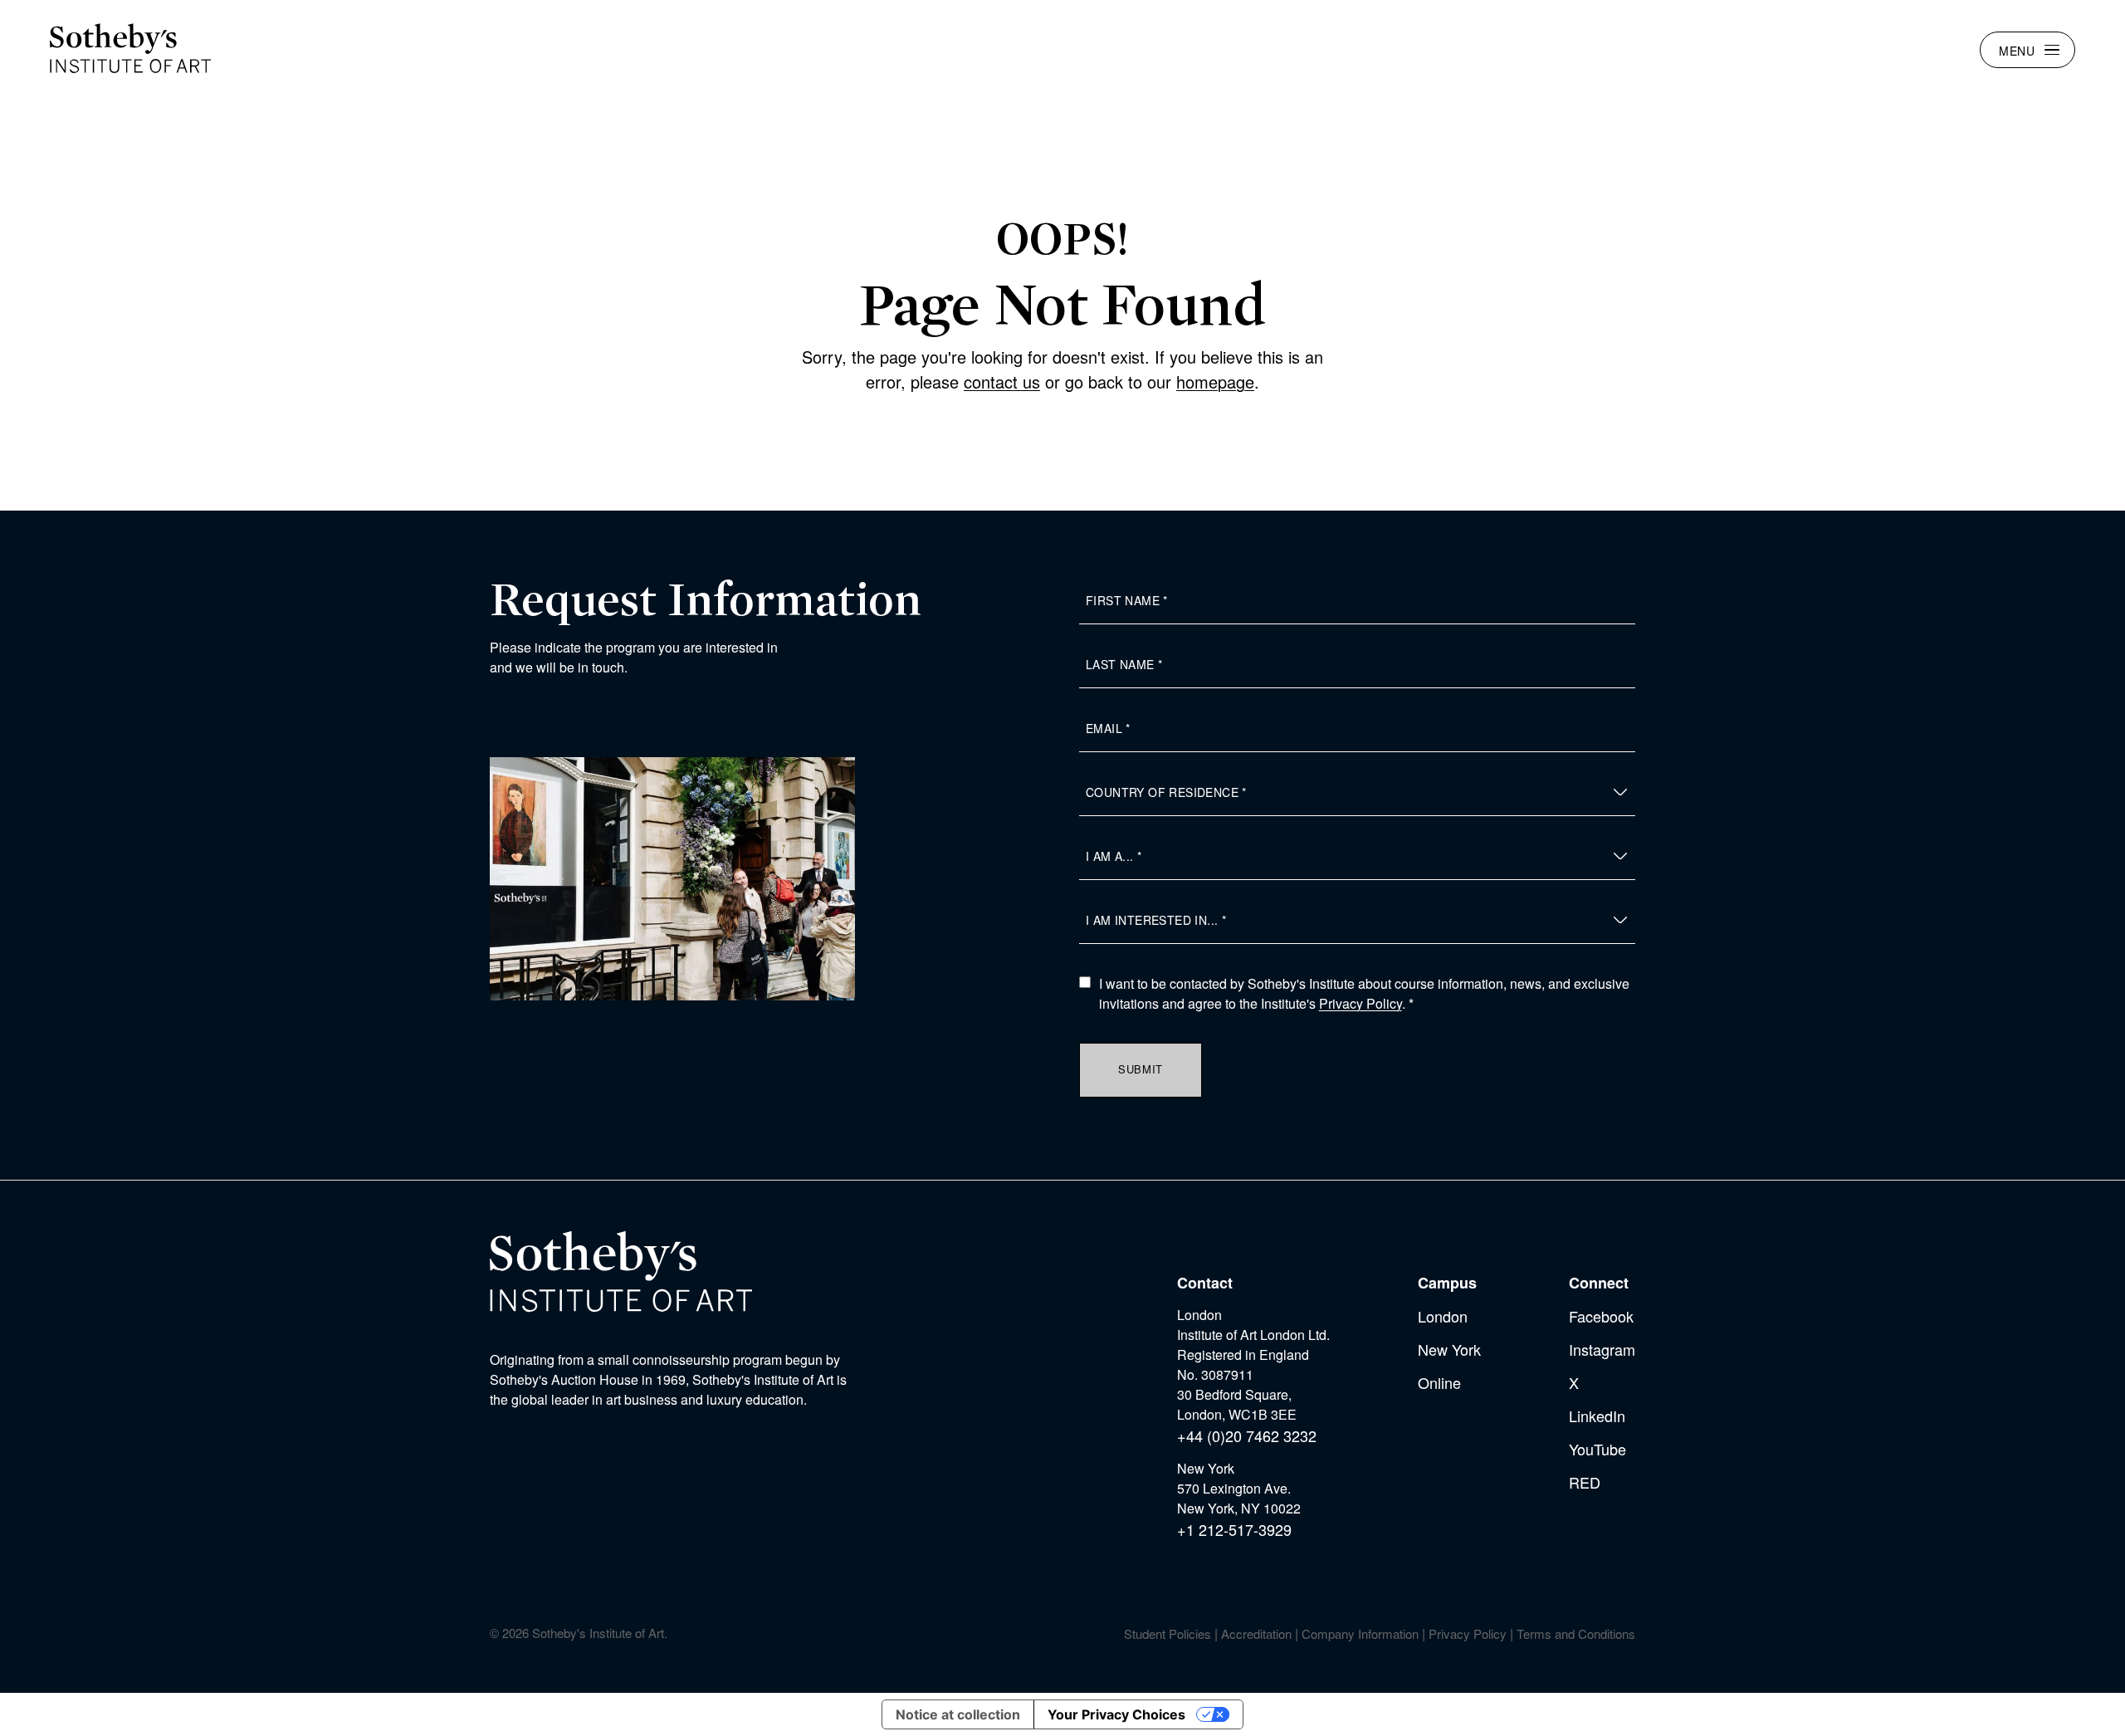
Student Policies (1168, 1633)
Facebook (1601, 1316)
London (1443, 1316)
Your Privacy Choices (1116, 1714)
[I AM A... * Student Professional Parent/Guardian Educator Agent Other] (1357, 857)
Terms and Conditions (1576, 1633)
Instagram (1602, 1349)
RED (1585, 1482)
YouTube (1597, 1449)
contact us (1002, 381)
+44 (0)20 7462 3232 (1247, 1435)
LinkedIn (1597, 1416)
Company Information (1360, 1633)
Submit (1141, 1069)
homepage (1215, 381)
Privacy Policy (1360, 1003)
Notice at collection (958, 1714)
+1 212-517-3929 (1234, 1529)
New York (1449, 1349)
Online (1439, 1382)
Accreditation (1256, 1633)
